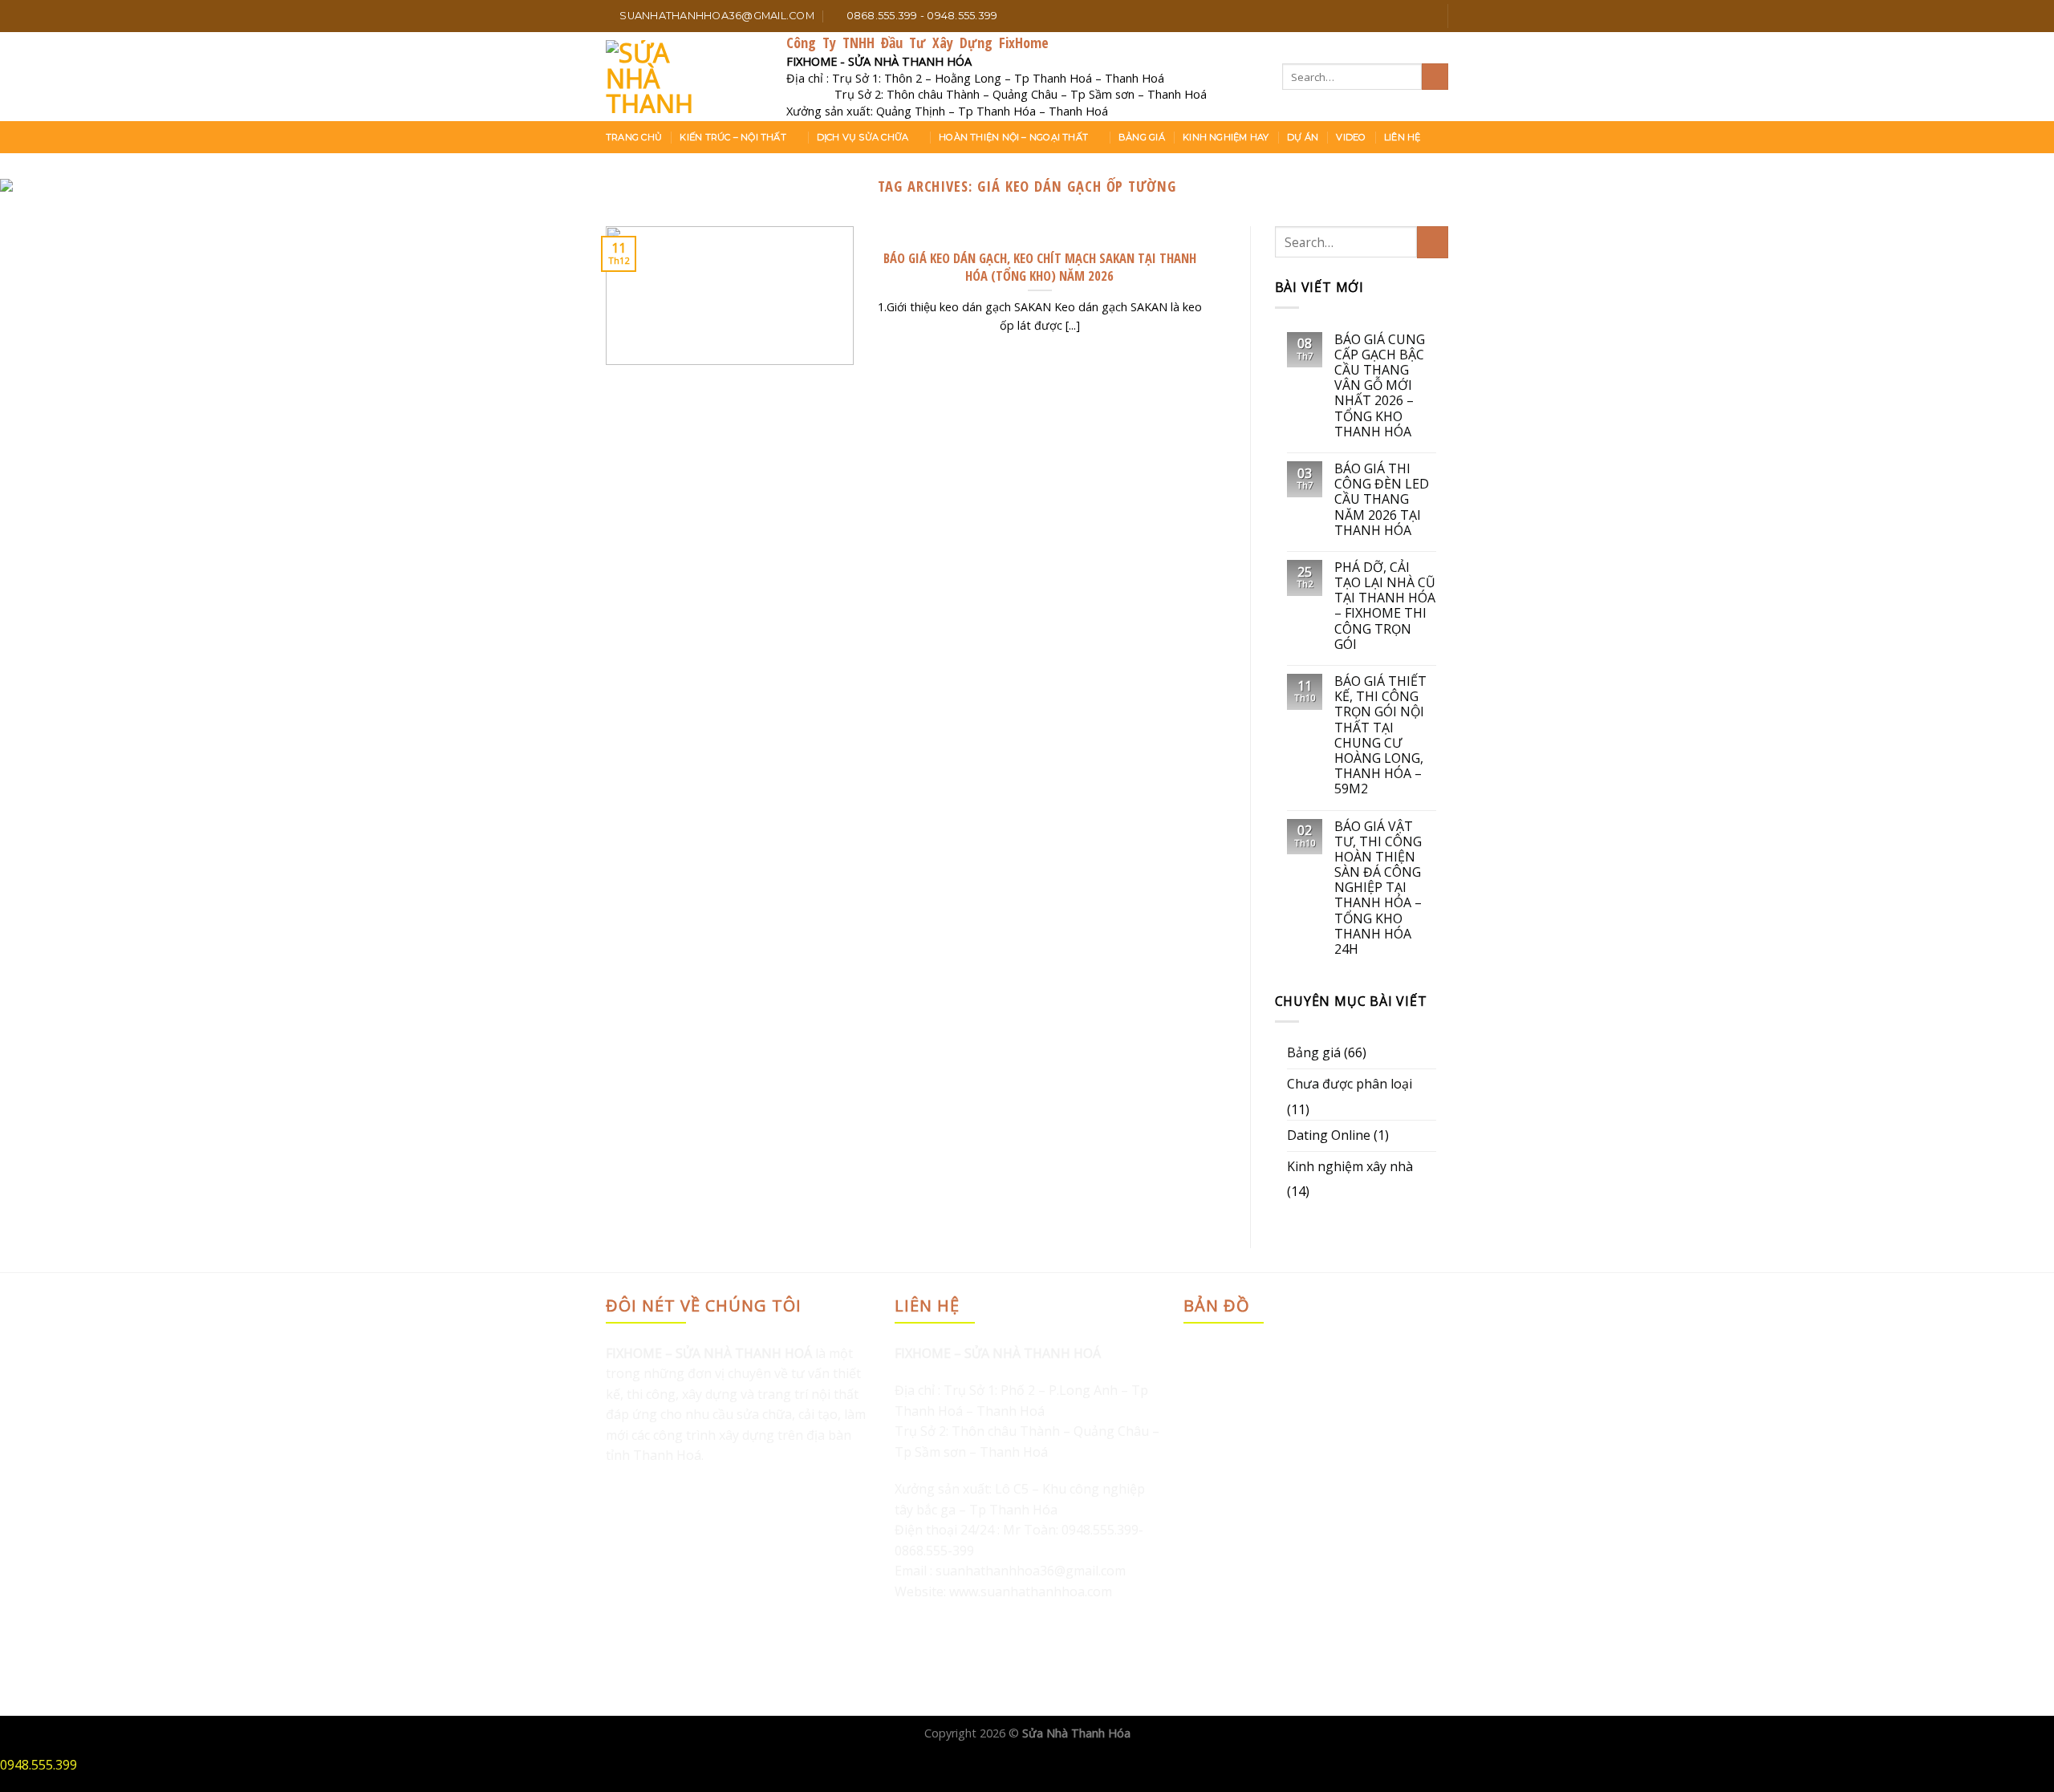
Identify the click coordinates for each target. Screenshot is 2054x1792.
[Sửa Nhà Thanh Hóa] (684, 77)
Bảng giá (1142, 137)
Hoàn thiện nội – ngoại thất (1013, 137)
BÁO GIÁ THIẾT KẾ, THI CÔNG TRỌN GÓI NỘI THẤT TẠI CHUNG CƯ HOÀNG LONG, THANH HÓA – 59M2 (1380, 736)
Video (1351, 137)
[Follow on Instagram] (1396, 16)
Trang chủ (634, 137)
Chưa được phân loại (1350, 1084)
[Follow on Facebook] (1381, 16)
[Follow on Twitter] (1411, 16)
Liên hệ (1402, 137)
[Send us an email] (1427, 16)
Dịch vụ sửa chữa (863, 137)
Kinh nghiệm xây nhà (1350, 1166)
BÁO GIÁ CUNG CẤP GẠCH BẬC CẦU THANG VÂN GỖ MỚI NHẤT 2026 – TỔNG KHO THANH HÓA (1380, 386)
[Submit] (1435, 77)
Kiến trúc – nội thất (733, 137)
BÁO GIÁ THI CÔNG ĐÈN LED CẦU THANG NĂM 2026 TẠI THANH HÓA (1382, 500)
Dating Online (1329, 1135)
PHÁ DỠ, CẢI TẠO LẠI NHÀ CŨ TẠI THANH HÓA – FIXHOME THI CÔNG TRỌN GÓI (1385, 606)
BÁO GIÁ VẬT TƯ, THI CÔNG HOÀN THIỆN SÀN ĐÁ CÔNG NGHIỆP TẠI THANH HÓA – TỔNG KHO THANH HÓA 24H (1378, 888)
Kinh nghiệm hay (1226, 137)
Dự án (1303, 137)
